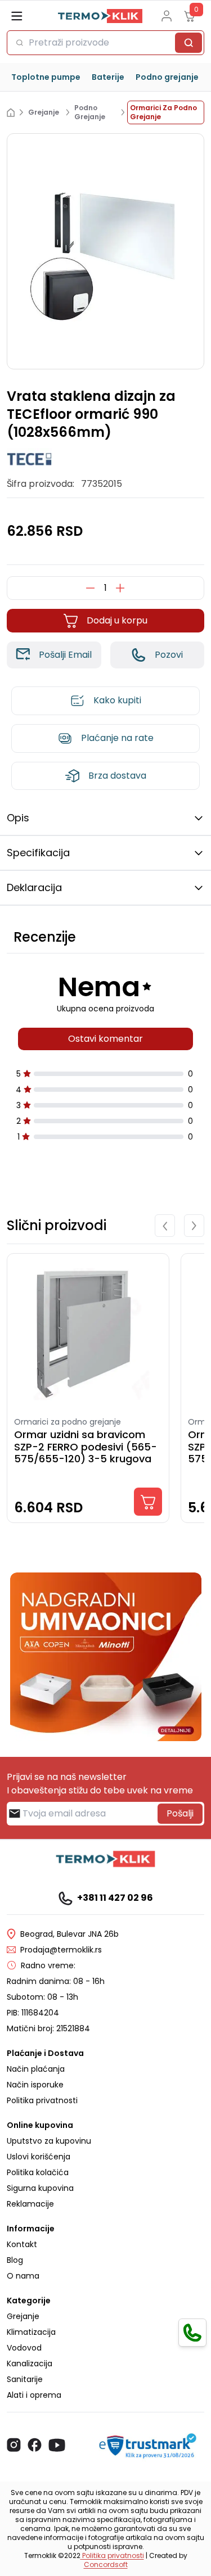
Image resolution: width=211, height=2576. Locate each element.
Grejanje (23, 2316)
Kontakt (22, 2244)
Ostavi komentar (105, 1039)
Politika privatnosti (42, 2100)
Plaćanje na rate (117, 738)
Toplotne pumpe (46, 77)
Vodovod (24, 2348)
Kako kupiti (117, 700)
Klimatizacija (31, 2332)
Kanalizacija (30, 2363)
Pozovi (169, 655)
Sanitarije (25, 2379)
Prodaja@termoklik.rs (61, 1950)
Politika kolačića (38, 2172)
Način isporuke (35, 2085)
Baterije (108, 77)
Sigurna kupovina (40, 2188)
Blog (15, 2260)
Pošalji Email (65, 655)
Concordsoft (106, 2564)
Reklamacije (30, 2204)
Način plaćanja (36, 2069)
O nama (23, 2276)
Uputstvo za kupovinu (49, 2141)
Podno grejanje (167, 77)
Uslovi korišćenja (39, 2157)
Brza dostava (117, 776)
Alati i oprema (34, 2395)
